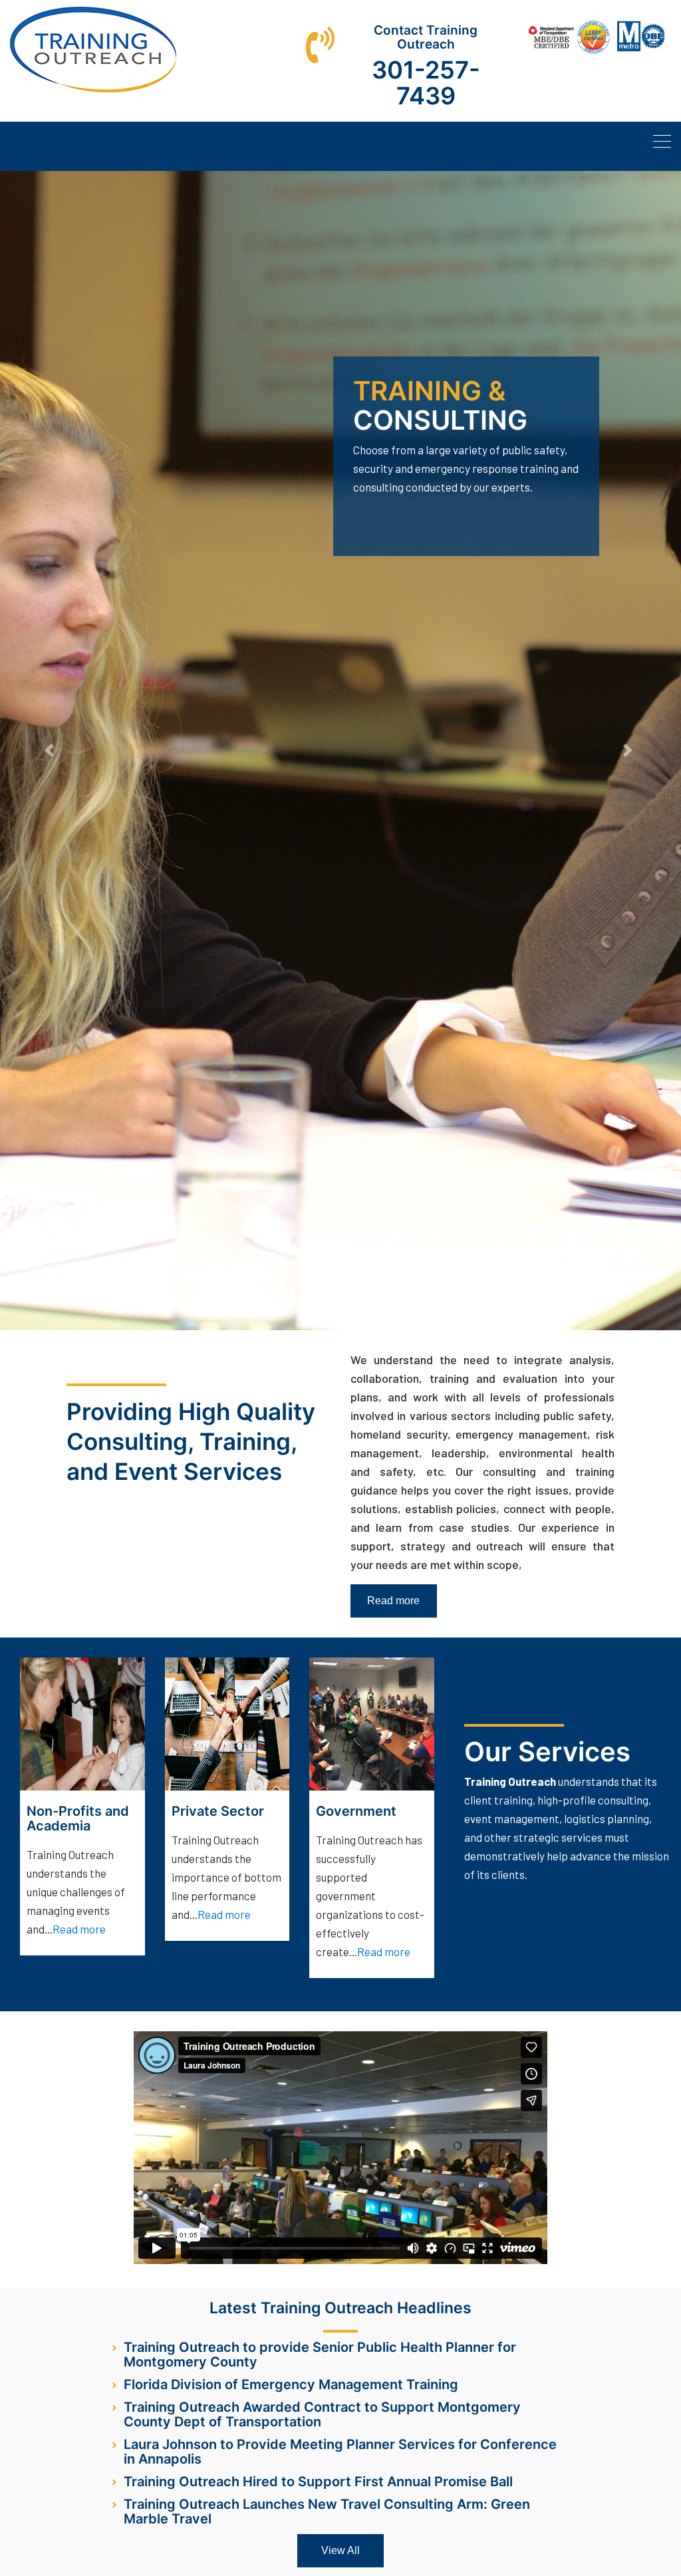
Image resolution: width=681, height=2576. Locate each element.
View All (340, 2550)
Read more (393, 1601)
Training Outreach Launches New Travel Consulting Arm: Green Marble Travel (327, 2511)
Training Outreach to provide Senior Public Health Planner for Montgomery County (320, 2355)
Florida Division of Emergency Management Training (291, 2384)
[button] (51, 751)
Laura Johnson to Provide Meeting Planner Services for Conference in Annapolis (340, 2452)
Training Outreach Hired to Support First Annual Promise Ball (318, 2482)
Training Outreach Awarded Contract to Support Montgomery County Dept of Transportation (322, 2414)
